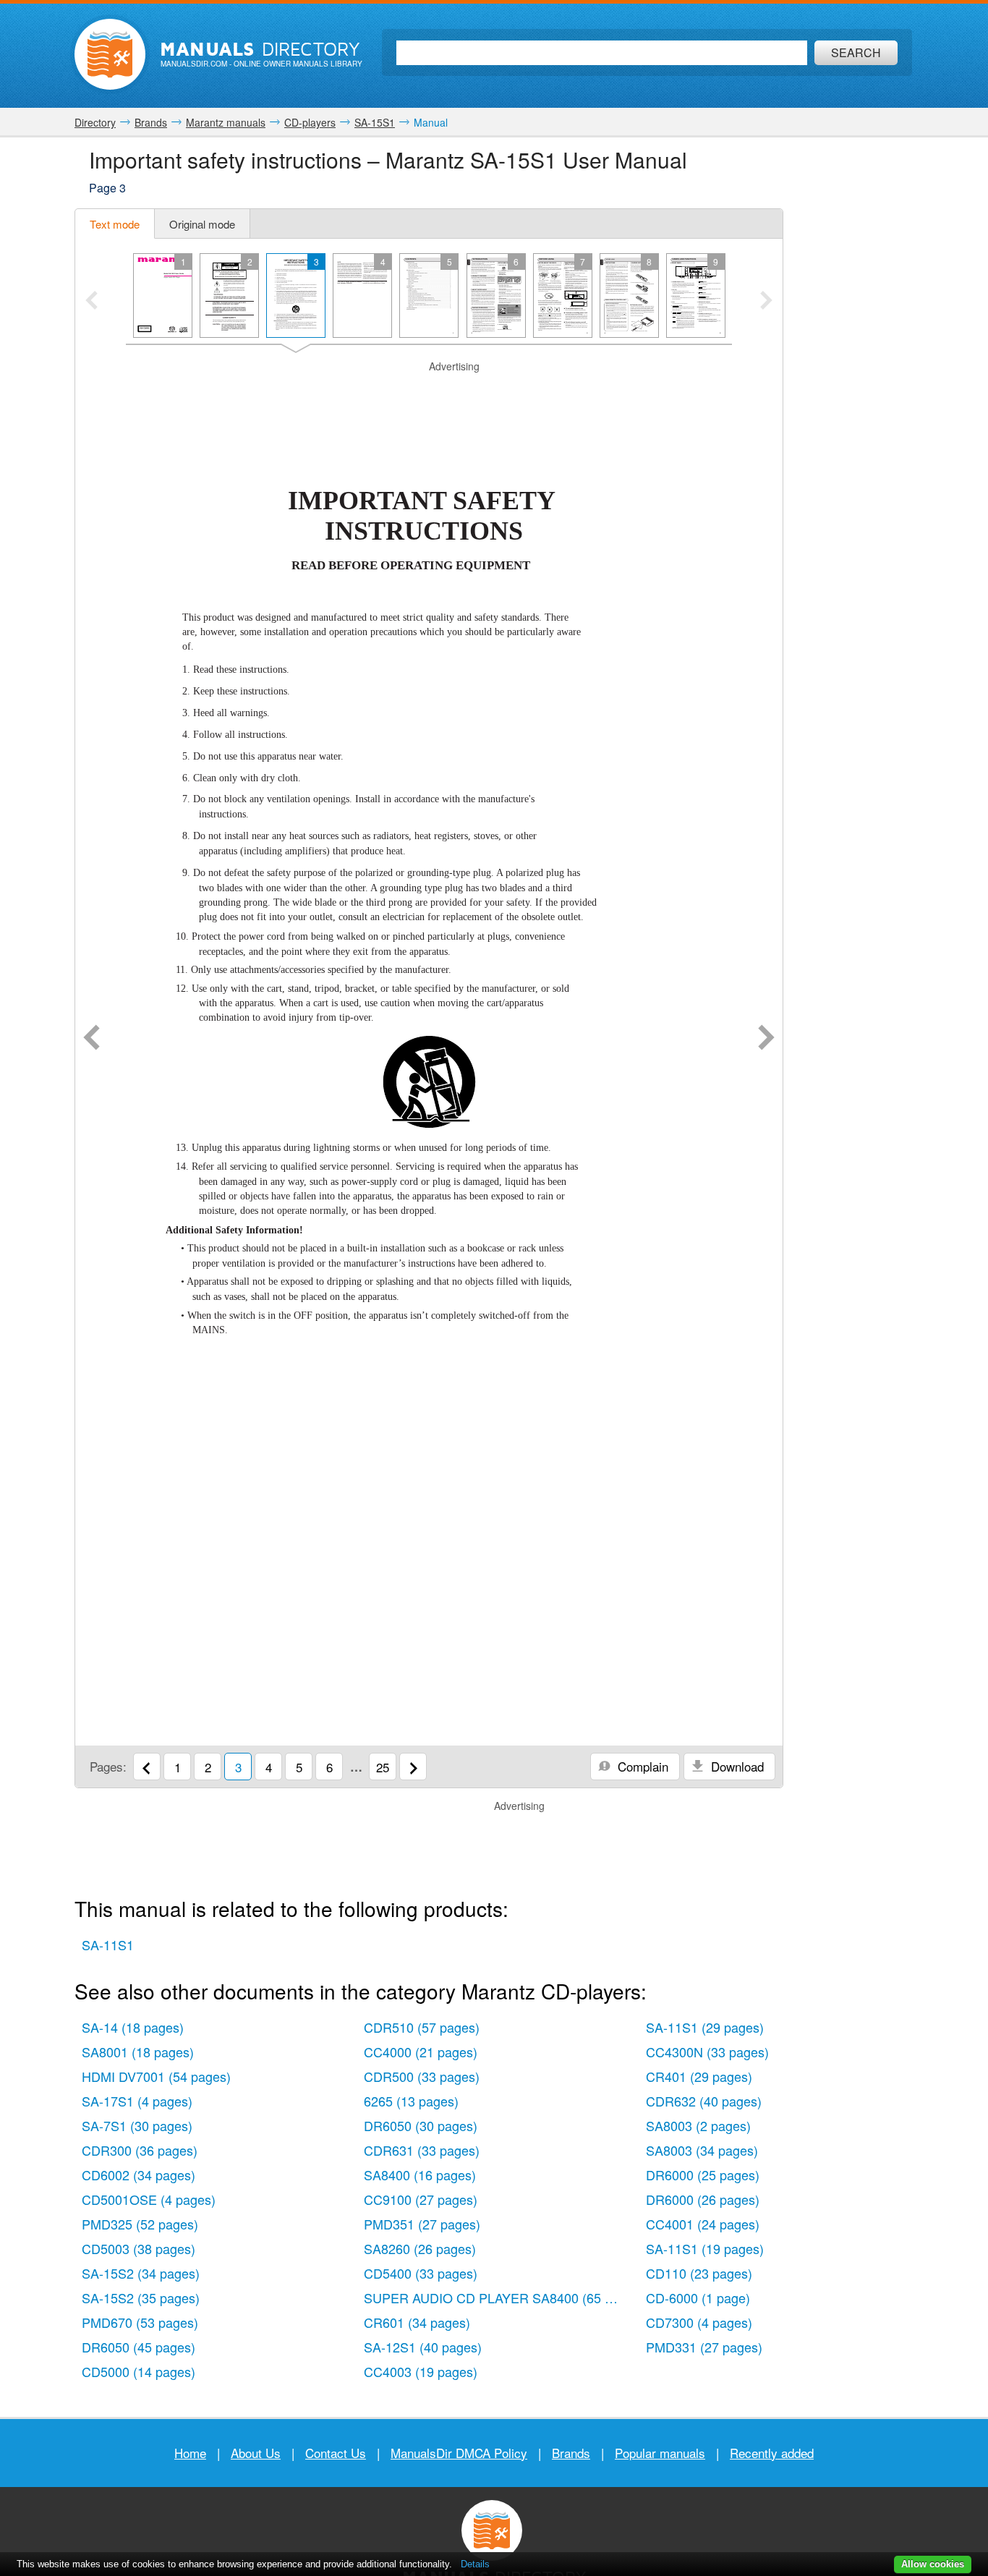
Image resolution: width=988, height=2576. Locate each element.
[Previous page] (91, 1039)
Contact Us (336, 2453)
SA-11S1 (108, 1944)
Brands (571, 2453)
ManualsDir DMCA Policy (459, 2453)
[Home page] (110, 54)
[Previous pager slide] (91, 302)
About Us (256, 2453)
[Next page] (766, 1039)
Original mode (202, 224)
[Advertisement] (429, 392)
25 (383, 1767)
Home (190, 2453)
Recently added (772, 2453)
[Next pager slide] (766, 302)
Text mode (115, 224)
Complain (641, 1766)
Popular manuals (660, 2453)
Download (736, 1766)
